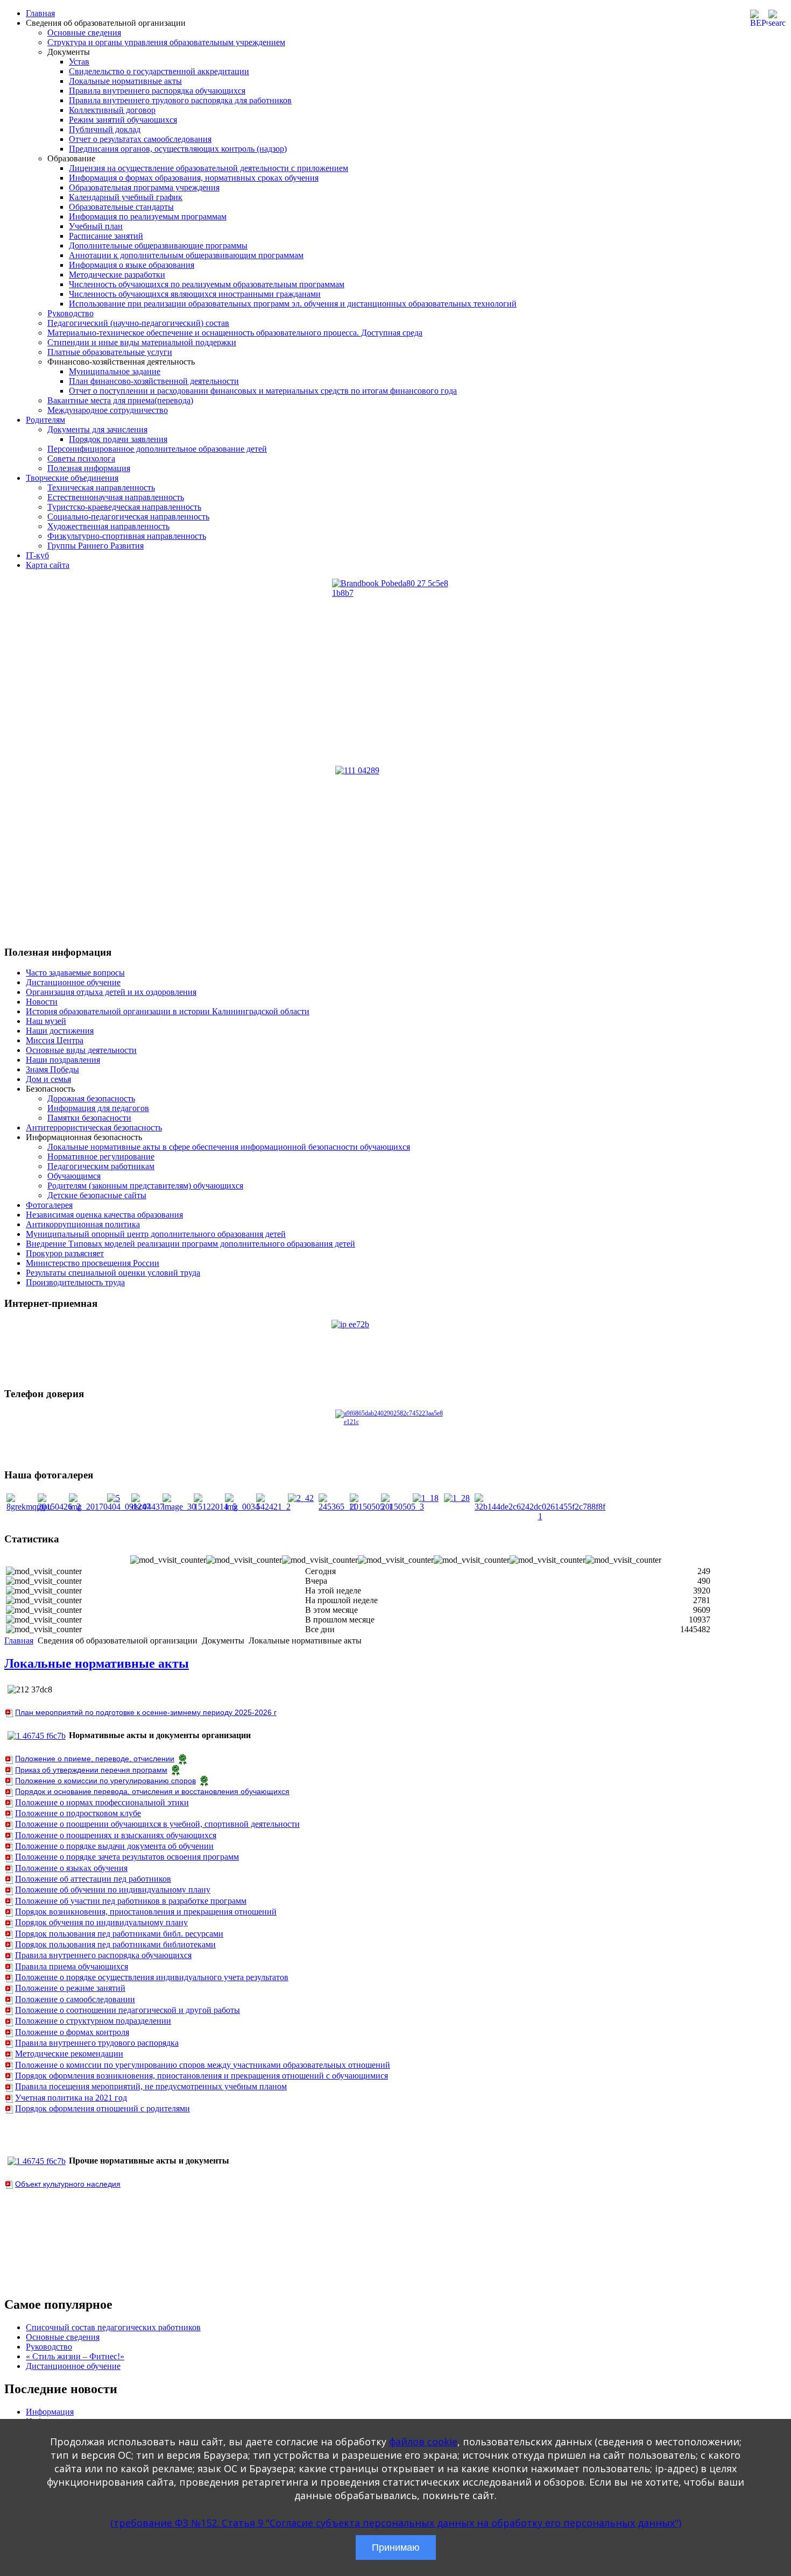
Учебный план (96, 226)
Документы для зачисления (97, 429)
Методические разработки (117, 275)
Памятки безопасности (89, 1118)
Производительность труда (75, 1282)
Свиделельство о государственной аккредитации (159, 71)
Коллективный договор (112, 110)
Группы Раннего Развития (96, 546)
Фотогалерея (49, 1205)
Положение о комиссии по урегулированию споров (105, 1781)
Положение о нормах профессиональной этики (102, 1802)
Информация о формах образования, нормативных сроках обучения (194, 178)
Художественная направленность (108, 526)
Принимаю (396, 2547)
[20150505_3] (402, 1507)
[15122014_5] (215, 1507)
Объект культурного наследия (68, 2184)
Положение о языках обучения (71, 1868)
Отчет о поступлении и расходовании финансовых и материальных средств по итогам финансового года (263, 391)
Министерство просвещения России (93, 1263)
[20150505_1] (371, 1507)
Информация (50, 2412)
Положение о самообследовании (75, 1999)
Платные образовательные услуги (110, 352)
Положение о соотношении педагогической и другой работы (128, 2010)
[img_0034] (242, 1507)
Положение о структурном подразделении (93, 2021)
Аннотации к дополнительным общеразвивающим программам (186, 255)
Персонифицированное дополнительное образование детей (157, 449)
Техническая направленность (101, 488)
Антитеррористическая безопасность (94, 1127)
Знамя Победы (52, 1069)
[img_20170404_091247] (110, 1507)
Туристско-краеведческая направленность (124, 507)
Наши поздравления (63, 1060)
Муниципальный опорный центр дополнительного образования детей (156, 1234)
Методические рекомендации (69, 2054)
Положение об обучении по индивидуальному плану (113, 1890)
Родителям (45, 420)
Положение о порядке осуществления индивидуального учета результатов (152, 1977)
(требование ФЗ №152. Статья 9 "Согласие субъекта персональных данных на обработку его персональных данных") (396, 2523)
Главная (40, 13)
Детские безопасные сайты (97, 1195)
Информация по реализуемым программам (148, 216)
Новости (42, 1002)
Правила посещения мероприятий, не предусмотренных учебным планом (151, 2086)
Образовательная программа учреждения (144, 187)
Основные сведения (84, 33)
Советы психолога (81, 458)
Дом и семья (48, 1079)
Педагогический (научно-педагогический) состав (138, 323)
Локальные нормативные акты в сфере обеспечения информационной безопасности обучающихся (229, 1147)
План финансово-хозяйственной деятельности (154, 381)
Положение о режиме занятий (70, 1988)
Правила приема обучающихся (72, 1966)
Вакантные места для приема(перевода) (120, 400)
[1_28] (457, 1498)
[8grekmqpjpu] (29, 1507)
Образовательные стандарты (121, 207)
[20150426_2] (59, 1507)
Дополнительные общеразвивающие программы (158, 245)
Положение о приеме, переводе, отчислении (95, 1759)
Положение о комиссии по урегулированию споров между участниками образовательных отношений (203, 2065)
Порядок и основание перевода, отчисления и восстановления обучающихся (152, 1791)
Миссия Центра (55, 1040)
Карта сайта (48, 565)
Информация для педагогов (98, 1108)
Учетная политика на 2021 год (71, 2098)
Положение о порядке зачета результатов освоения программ (127, 1857)
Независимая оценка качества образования (104, 1215)
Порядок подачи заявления (118, 439)
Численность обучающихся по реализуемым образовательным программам (207, 284)
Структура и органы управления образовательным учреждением (166, 42)
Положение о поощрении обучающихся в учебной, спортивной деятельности (157, 1824)
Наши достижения (60, 1031)
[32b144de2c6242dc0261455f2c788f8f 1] (540, 1516)
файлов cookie (423, 2442)
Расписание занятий (106, 236)
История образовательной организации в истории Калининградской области (168, 1011)
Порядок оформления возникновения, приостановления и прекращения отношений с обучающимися (202, 2076)
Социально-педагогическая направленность (128, 517)
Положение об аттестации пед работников (93, 1879)
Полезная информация (89, 468)
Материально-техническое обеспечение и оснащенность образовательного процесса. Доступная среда (235, 333)
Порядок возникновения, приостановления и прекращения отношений (146, 1912)
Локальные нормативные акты (125, 81)
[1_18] (426, 1498)
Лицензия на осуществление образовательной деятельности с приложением (209, 168)
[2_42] (301, 1498)
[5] (114, 1498)
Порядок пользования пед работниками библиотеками (115, 1944)
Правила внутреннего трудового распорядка (97, 2043)
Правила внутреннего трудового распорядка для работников (180, 100)
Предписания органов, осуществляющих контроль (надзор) (178, 149)
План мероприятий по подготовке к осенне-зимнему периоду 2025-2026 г (146, 1712)
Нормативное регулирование (101, 1157)
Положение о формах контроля (72, 2032)
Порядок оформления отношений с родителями (103, 2108)
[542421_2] (273, 1507)
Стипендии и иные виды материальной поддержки (142, 342)
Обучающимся (74, 1176)
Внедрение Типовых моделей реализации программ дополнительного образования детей (190, 1244)
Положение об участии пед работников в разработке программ (131, 1901)
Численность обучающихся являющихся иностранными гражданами (195, 294)
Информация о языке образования (132, 265)
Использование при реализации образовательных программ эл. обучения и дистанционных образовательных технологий (293, 304)
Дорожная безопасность (91, 1098)
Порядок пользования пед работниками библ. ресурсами (119, 1934)
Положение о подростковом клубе (78, 1813)
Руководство (70, 313)
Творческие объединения (72, 478)
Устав (79, 62)
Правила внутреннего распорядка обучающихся (157, 91)
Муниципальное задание (115, 371)
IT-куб (37, 555)
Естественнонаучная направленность (116, 497)
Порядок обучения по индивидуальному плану (101, 1922)
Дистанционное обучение (73, 982)
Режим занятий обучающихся (123, 120)
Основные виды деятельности (81, 1050)
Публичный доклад (105, 129)
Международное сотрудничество (108, 410)
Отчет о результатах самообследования (140, 139)
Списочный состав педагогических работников (113, 2327)
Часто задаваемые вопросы (75, 973)
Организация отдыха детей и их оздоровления (111, 992)
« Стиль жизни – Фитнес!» (75, 2356)
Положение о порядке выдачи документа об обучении (114, 1846)
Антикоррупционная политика (83, 1224)
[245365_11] (338, 1507)
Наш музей (46, 1021)
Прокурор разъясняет (65, 1253)
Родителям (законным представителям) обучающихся (145, 1186)
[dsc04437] (148, 1507)
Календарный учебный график (126, 197)
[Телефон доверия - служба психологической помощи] (395, 1434)
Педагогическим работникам (101, 1166)
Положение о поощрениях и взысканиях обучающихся (116, 1835)
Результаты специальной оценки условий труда (113, 1273)
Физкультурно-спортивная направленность (127, 536)
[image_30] (179, 1507)
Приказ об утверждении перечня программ (91, 1770)
